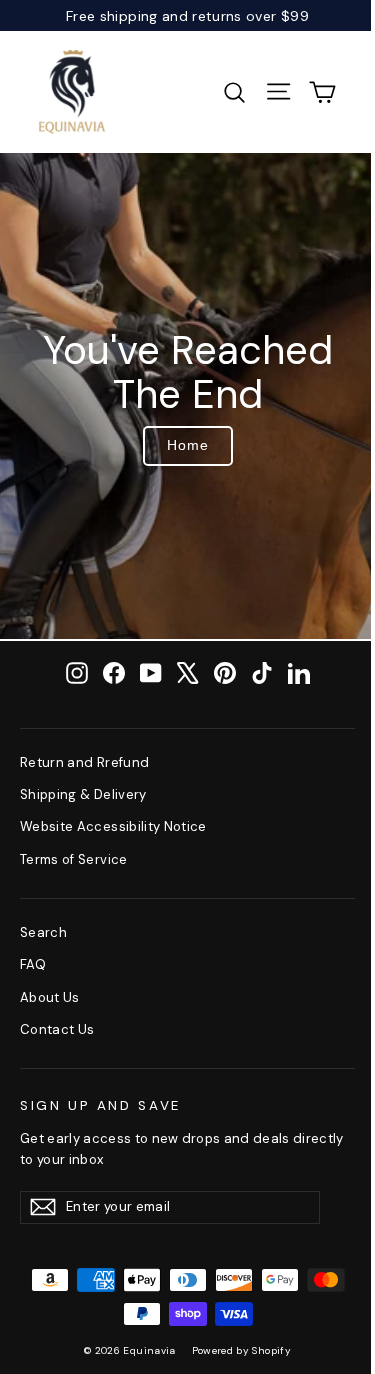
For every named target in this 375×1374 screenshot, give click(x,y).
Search (43, 932)
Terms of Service (74, 859)
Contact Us (57, 1029)
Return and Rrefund (84, 762)
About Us (50, 997)
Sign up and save (100, 1105)
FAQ (33, 964)
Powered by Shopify (241, 1350)
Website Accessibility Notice (113, 826)
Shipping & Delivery (83, 794)
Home (188, 445)
